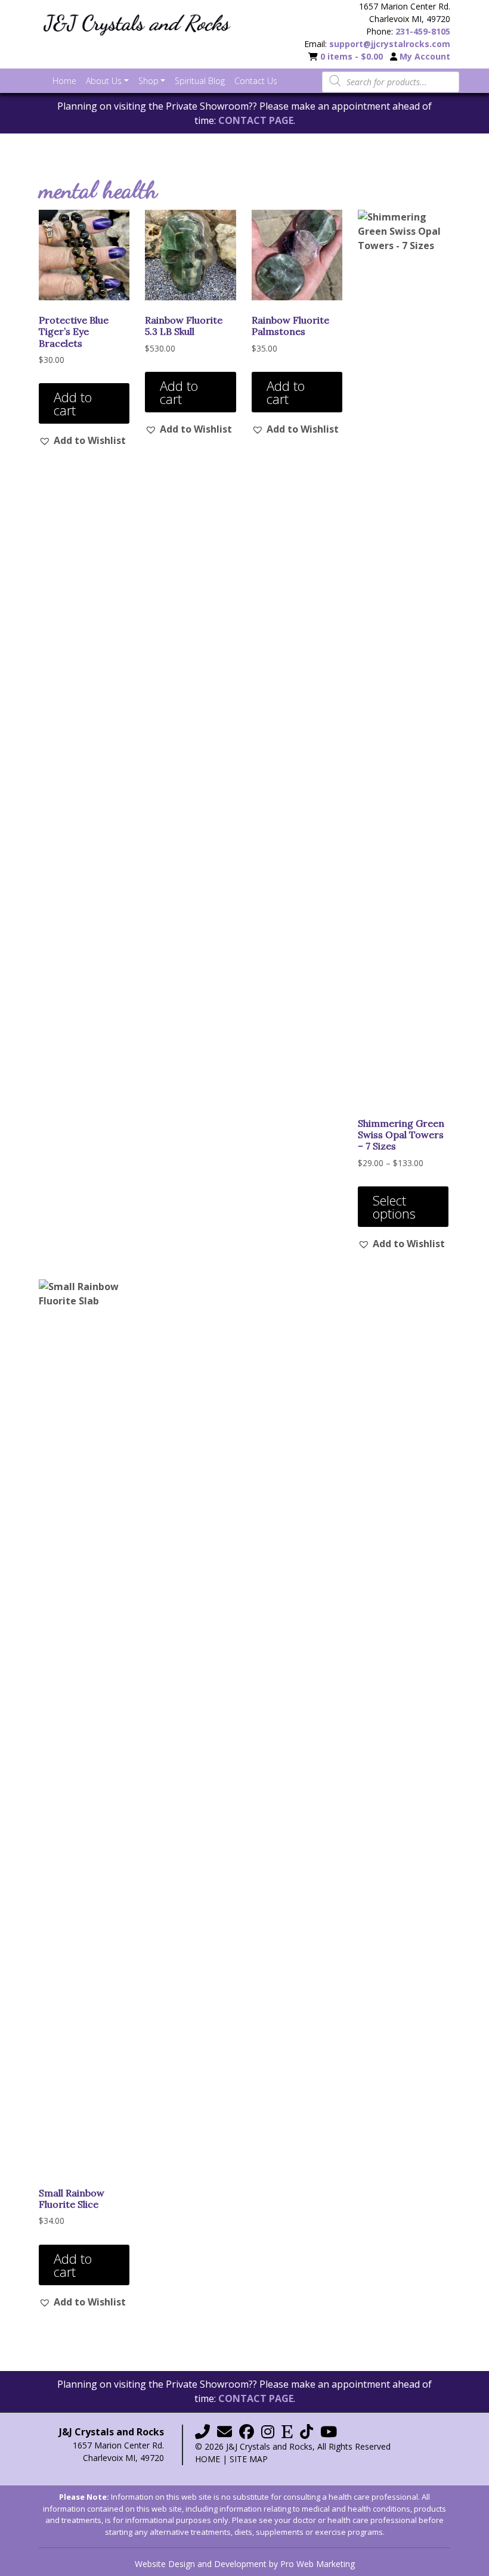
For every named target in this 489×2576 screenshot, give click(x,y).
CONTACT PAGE (256, 120)
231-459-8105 (423, 31)
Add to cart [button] (73, 403)
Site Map (249, 2459)
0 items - (352, 56)
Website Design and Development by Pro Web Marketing (245, 2564)
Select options (394, 1207)
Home (208, 2459)
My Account (425, 56)
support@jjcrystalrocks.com (390, 44)
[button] (82, 440)
